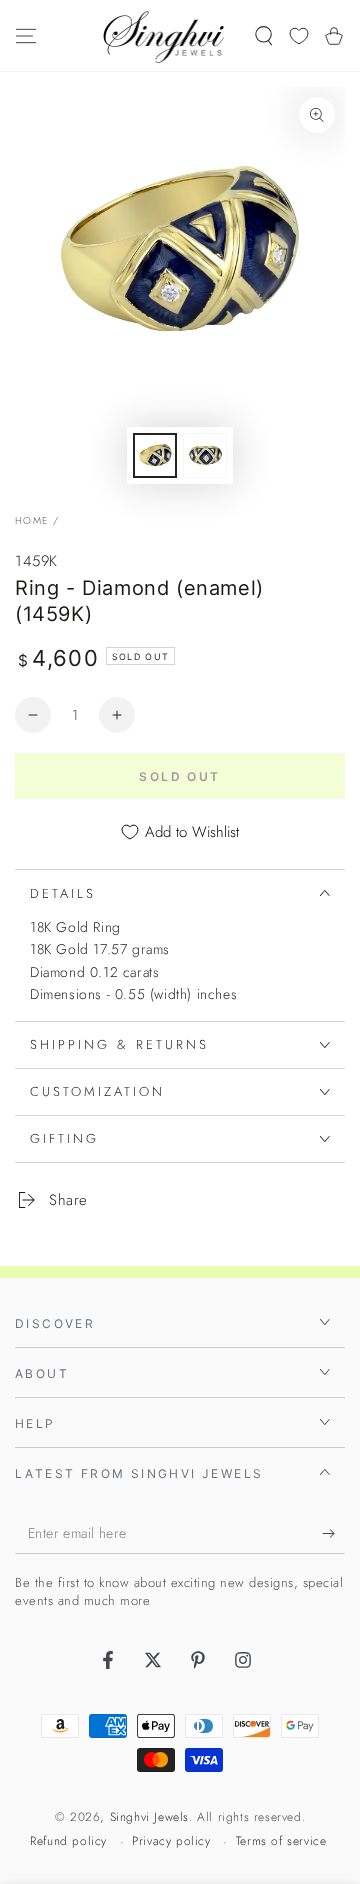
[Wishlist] (299, 36)
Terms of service (281, 1841)
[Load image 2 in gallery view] (205, 455)
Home (31, 520)
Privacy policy (171, 1841)
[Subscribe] (333, 1534)
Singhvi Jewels (149, 1817)
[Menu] (26, 36)
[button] (264, 36)
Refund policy (68, 1841)
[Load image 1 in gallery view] (155, 455)
